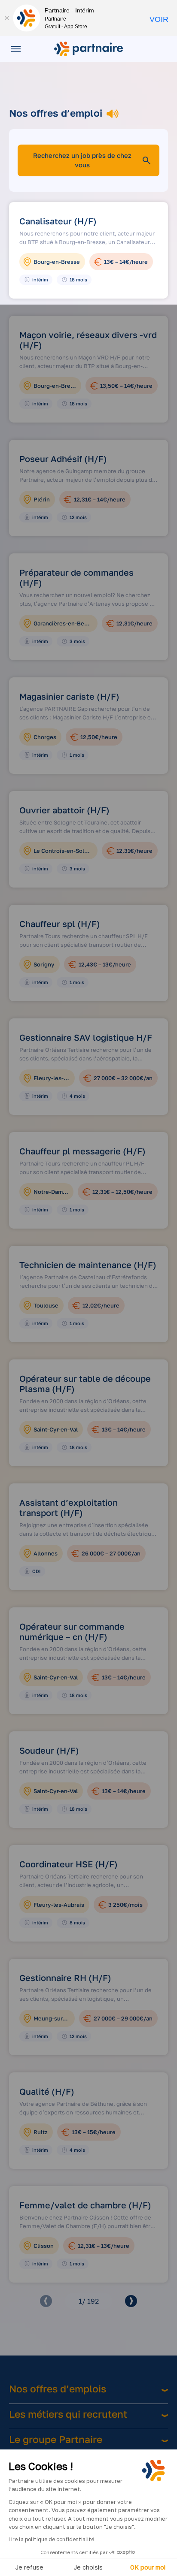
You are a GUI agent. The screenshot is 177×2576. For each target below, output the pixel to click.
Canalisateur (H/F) (58, 221)
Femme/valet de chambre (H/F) (85, 2205)
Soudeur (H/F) (49, 1750)
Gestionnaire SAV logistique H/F (86, 1037)
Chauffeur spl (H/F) (60, 924)
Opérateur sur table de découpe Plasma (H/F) (85, 1383)
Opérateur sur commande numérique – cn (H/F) (72, 1631)
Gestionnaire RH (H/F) (65, 1978)
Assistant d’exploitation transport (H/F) (69, 1507)
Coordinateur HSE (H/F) (69, 1864)
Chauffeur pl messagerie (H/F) (82, 1151)
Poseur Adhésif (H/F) (63, 459)
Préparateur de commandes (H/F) (76, 577)
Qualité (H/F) (47, 2091)
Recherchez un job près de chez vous (82, 160)
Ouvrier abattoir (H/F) (64, 810)
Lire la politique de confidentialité (51, 2539)
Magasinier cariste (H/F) (69, 696)
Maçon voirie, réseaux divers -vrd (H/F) (88, 340)
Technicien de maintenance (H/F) (88, 1265)
